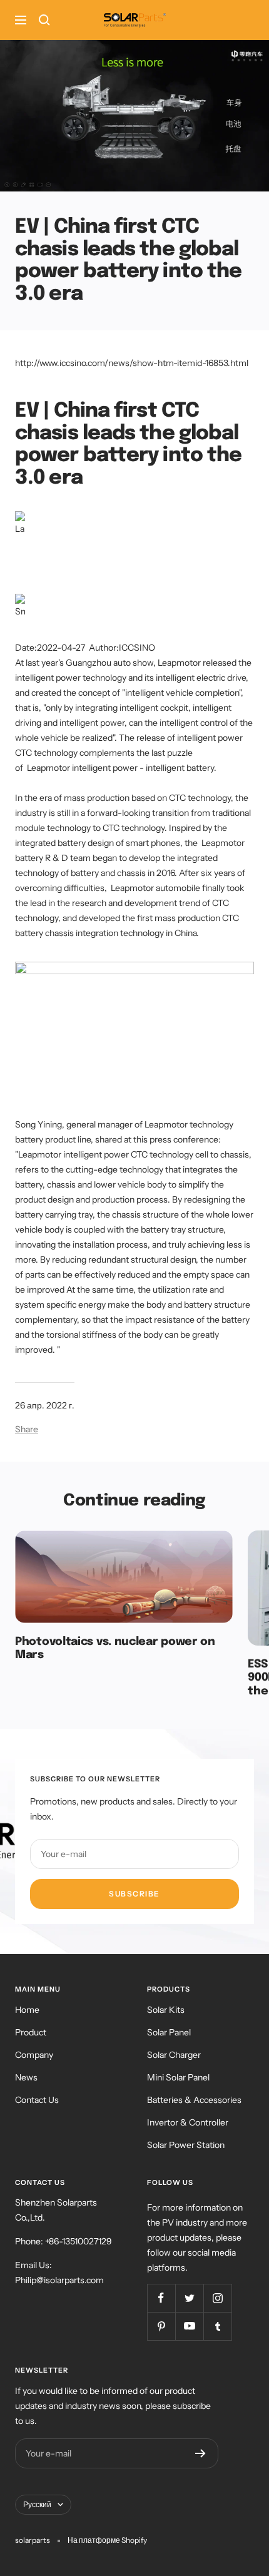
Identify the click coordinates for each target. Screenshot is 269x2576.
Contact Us (37, 2100)
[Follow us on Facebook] (161, 2298)
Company (34, 2055)
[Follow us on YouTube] (189, 2326)
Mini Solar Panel (178, 2077)
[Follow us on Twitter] (189, 2298)
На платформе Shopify (107, 2540)
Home (27, 2010)
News (26, 2077)
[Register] (200, 2453)
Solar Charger (174, 2055)
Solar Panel (169, 2032)
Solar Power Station (186, 2145)
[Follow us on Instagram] (217, 2298)
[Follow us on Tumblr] (217, 2326)
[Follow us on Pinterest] (161, 2326)
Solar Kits (166, 2010)
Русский (37, 2504)
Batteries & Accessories (194, 2100)
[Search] (44, 20)
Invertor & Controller (188, 2122)
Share (27, 1429)
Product (31, 2032)
